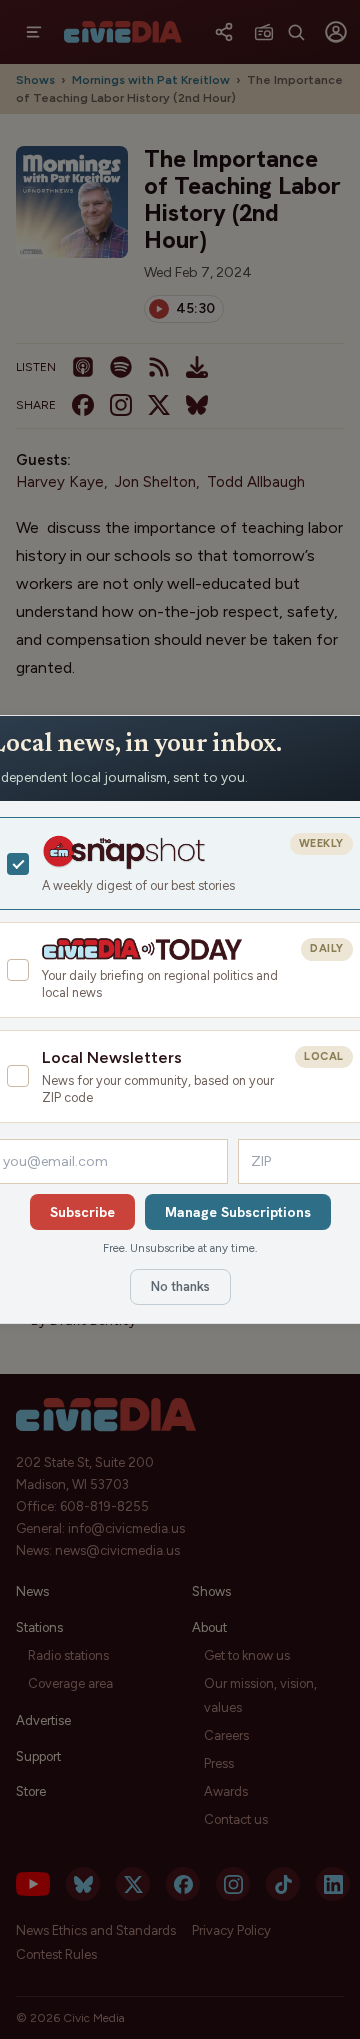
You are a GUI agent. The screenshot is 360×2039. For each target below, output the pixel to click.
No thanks (180, 1286)
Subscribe (82, 1212)
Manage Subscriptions (238, 1212)
